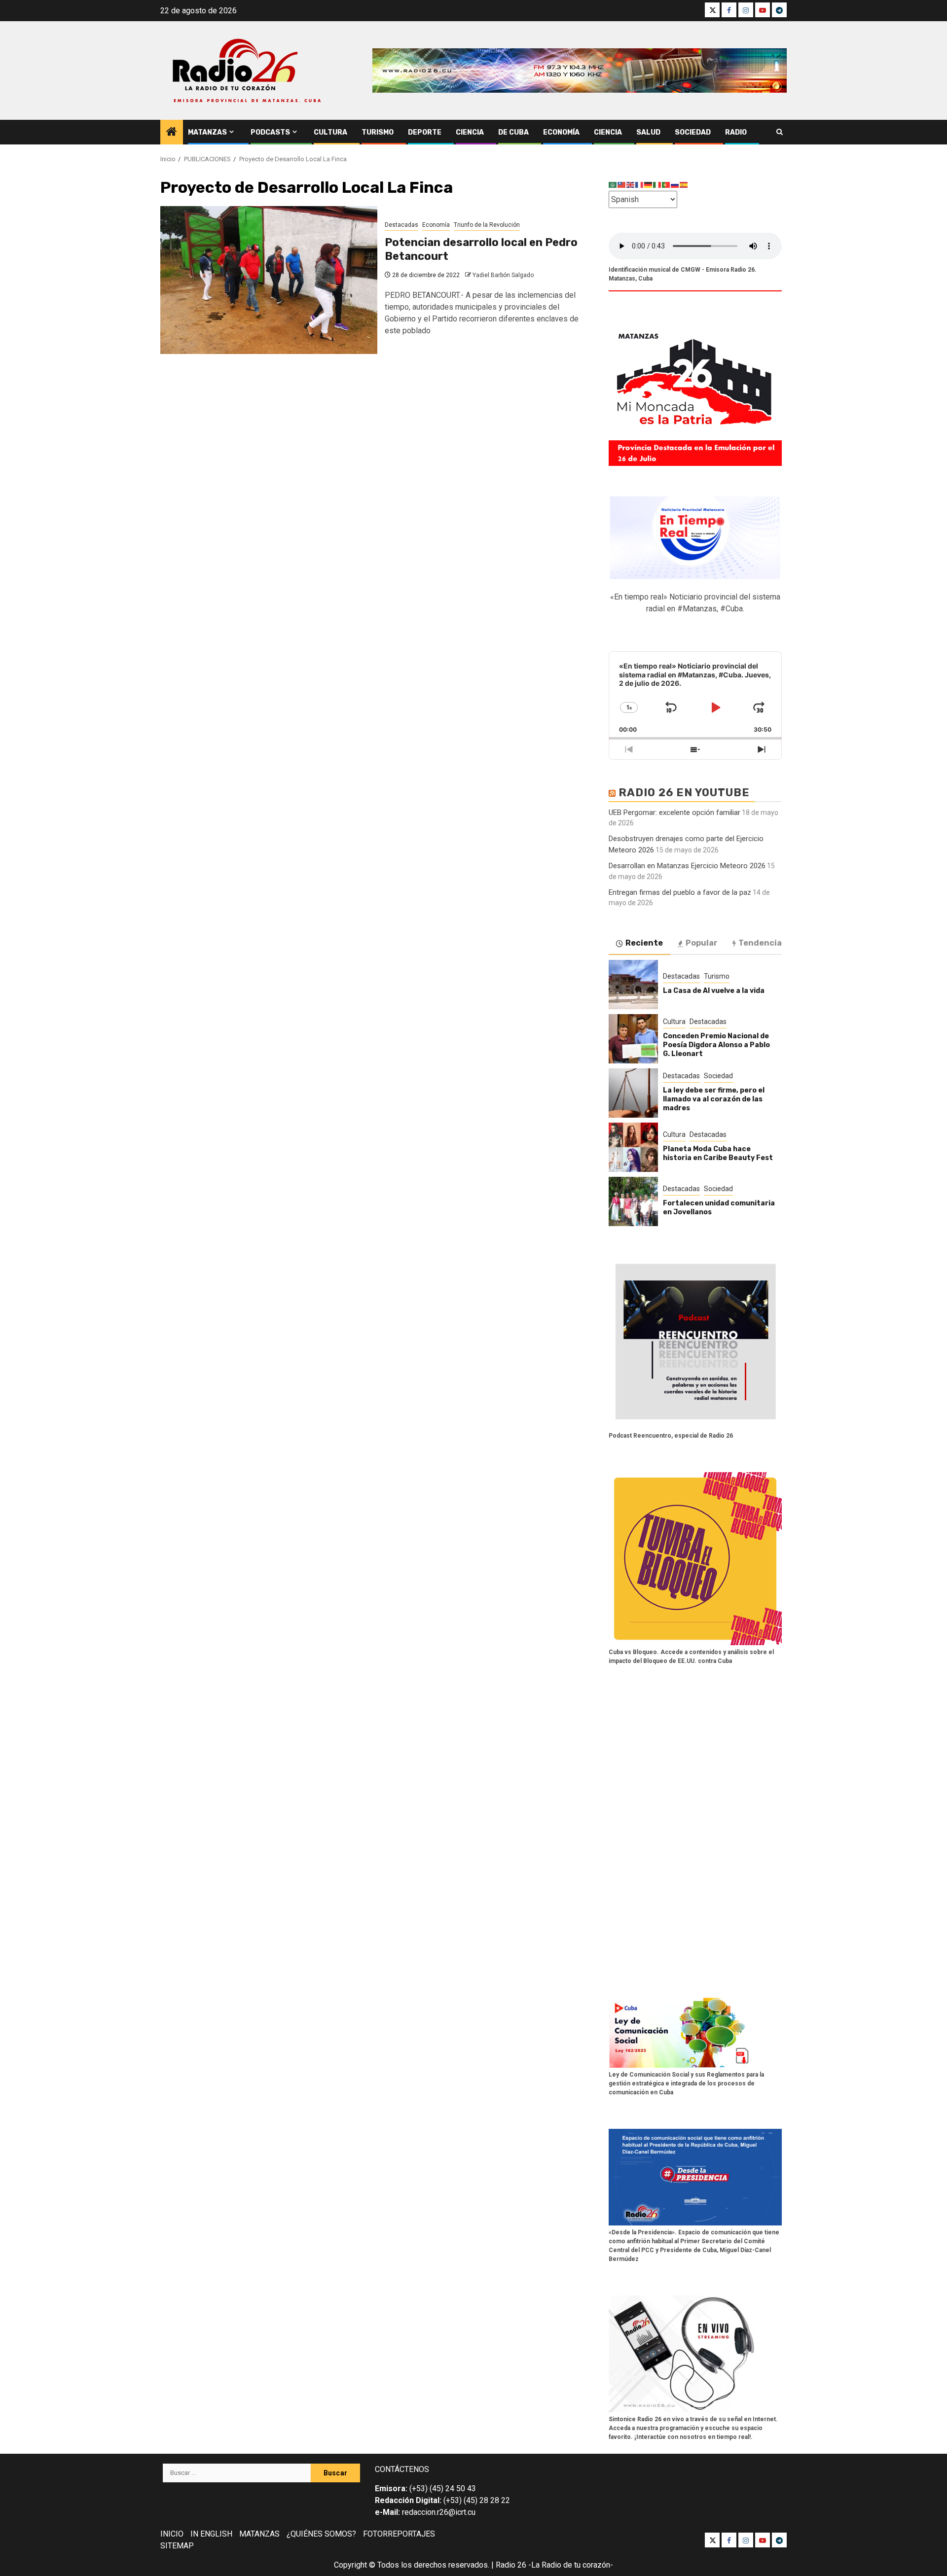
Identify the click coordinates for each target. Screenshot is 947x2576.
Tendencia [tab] (760, 943)
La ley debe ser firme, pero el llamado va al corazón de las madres (714, 1099)
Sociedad (693, 132)
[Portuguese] (666, 185)
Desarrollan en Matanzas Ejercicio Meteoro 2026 (687, 866)
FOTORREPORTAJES (399, 2534)
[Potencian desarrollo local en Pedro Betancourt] (269, 280)
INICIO (172, 2534)
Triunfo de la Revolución (487, 225)
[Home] (172, 133)
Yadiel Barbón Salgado (503, 275)
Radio (736, 132)
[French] (640, 185)
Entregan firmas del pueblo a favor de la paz (680, 892)
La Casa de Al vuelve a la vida (714, 991)
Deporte (425, 132)
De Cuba (513, 132)
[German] (649, 185)
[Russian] (675, 185)
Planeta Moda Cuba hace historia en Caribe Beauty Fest (718, 1153)
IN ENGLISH (211, 2534)
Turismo (378, 132)
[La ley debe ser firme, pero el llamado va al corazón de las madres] (633, 1093)
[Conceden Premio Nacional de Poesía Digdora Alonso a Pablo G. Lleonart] (633, 1039)
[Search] (780, 132)
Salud (648, 132)
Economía (561, 132)
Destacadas (401, 225)
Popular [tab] (702, 943)
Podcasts (270, 132)
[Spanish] (684, 185)
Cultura (330, 132)
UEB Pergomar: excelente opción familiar (674, 812)
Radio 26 (511, 2565)
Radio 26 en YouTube (684, 793)
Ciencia (470, 132)
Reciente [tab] (644, 943)
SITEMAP (177, 2546)
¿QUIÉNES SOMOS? (321, 2534)
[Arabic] (613, 185)
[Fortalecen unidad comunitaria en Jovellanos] (633, 1201)
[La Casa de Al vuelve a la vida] (633, 985)
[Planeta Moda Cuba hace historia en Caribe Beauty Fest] (633, 1147)
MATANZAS (259, 2534)
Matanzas (207, 132)
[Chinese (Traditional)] (622, 185)
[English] (631, 185)
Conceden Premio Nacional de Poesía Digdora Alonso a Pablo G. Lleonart (716, 1045)
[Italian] (657, 185)
